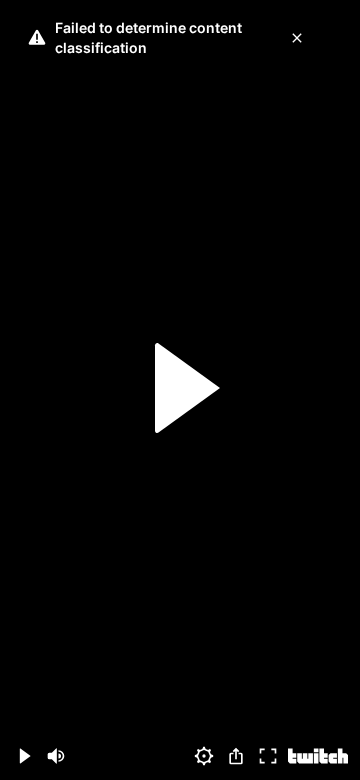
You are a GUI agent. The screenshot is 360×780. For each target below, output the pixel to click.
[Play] (180, 390)
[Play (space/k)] (24, 756)
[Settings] (204, 756)
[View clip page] (318, 756)
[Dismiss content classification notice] (297, 38)
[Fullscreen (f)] (268, 756)
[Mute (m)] (56, 756)
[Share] (236, 756)
